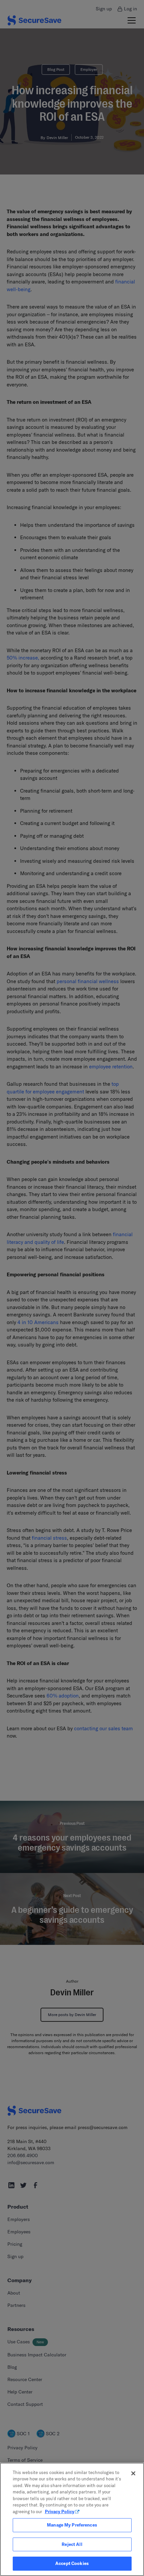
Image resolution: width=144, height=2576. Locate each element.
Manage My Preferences (72, 2525)
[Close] (133, 2473)
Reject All (72, 2544)
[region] (72, 2519)
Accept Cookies (72, 2563)
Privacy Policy (60, 2511)
